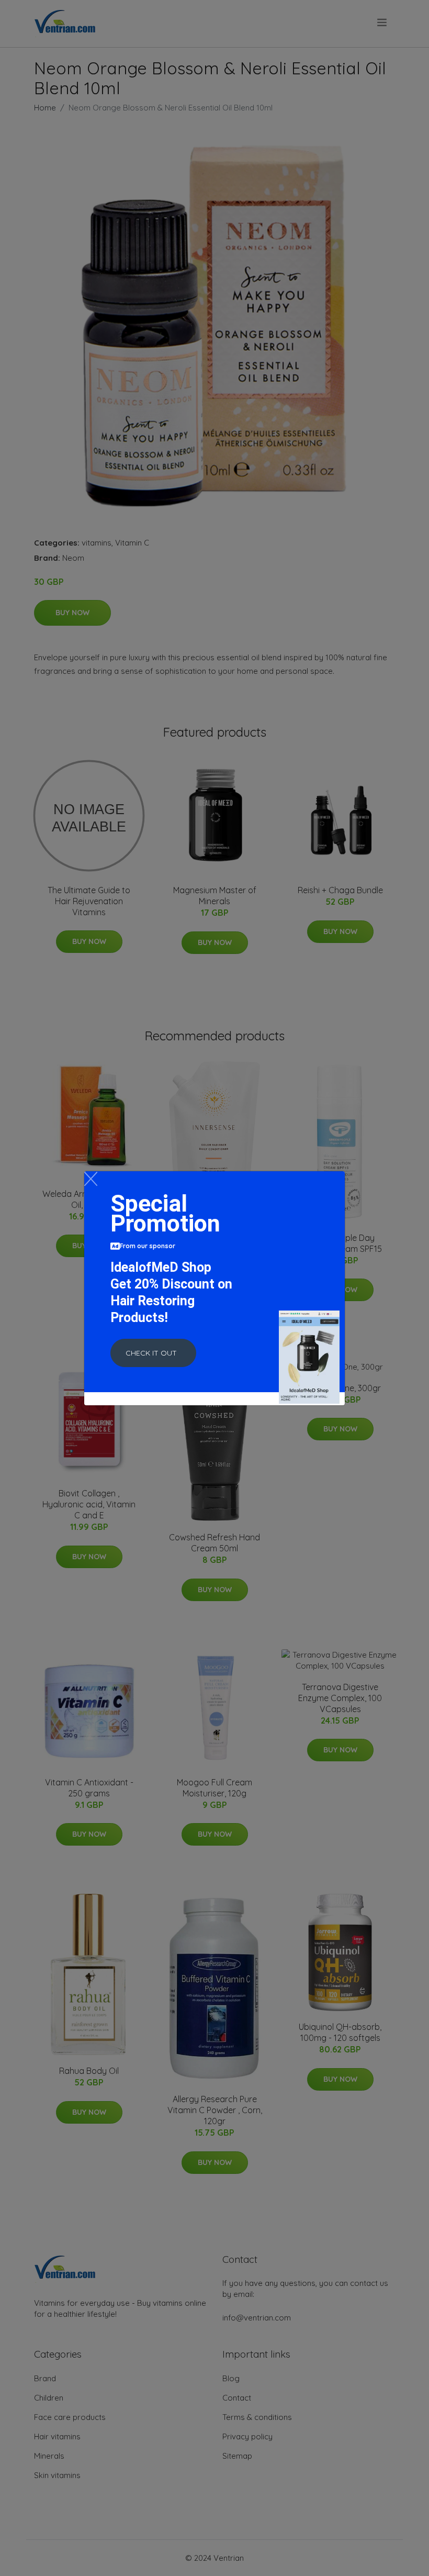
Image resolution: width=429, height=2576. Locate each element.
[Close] (91, 1179)
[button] (153, 1353)
